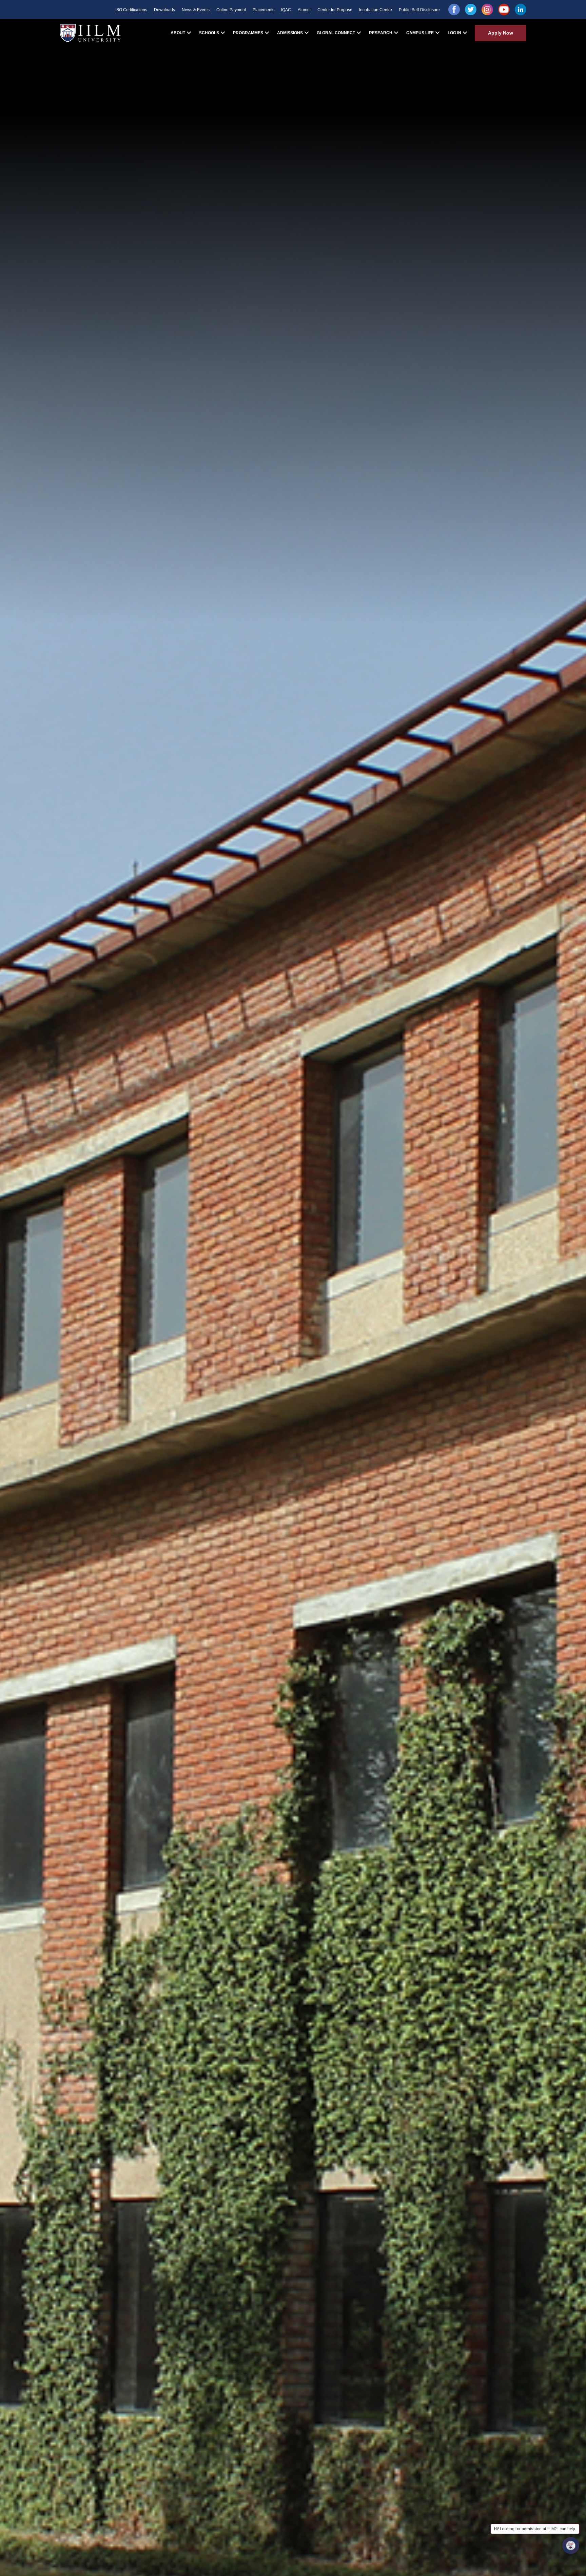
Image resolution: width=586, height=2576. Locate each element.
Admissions (290, 33)
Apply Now (501, 33)
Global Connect (336, 33)
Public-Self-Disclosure (419, 10)
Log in (454, 33)
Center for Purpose (335, 10)
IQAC (286, 10)
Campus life (420, 33)
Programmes (248, 33)
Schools (209, 33)
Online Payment (231, 10)
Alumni (304, 10)
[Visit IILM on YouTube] (504, 9)
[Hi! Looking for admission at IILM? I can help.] (571, 2546)
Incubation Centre (376, 10)
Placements (263, 10)
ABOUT (178, 33)
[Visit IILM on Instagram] (487, 9)
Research (381, 33)
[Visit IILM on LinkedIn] (521, 9)
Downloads (164, 10)
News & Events (196, 10)
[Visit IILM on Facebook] (454, 9)
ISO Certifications (131, 10)
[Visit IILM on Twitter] (471, 9)
